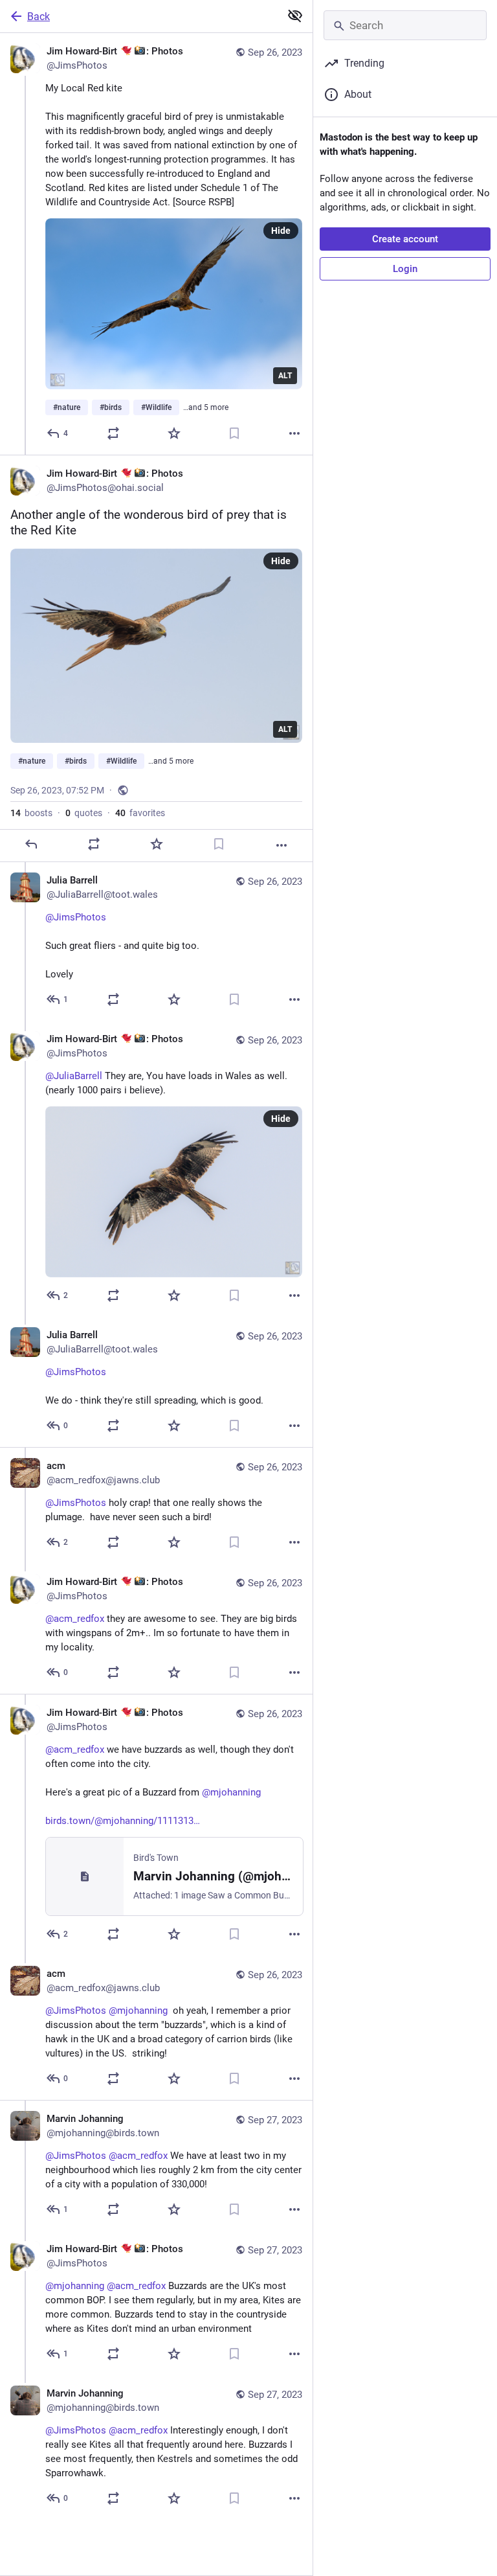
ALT (285, 376)
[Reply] (31, 844)
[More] (294, 433)
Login (405, 269)
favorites (140, 813)
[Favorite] (174, 433)
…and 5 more (206, 407)
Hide (281, 231)
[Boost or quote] (113, 433)
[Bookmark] (234, 433)
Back (39, 17)
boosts (31, 813)
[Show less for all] (295, 16)
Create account (405, 239)
